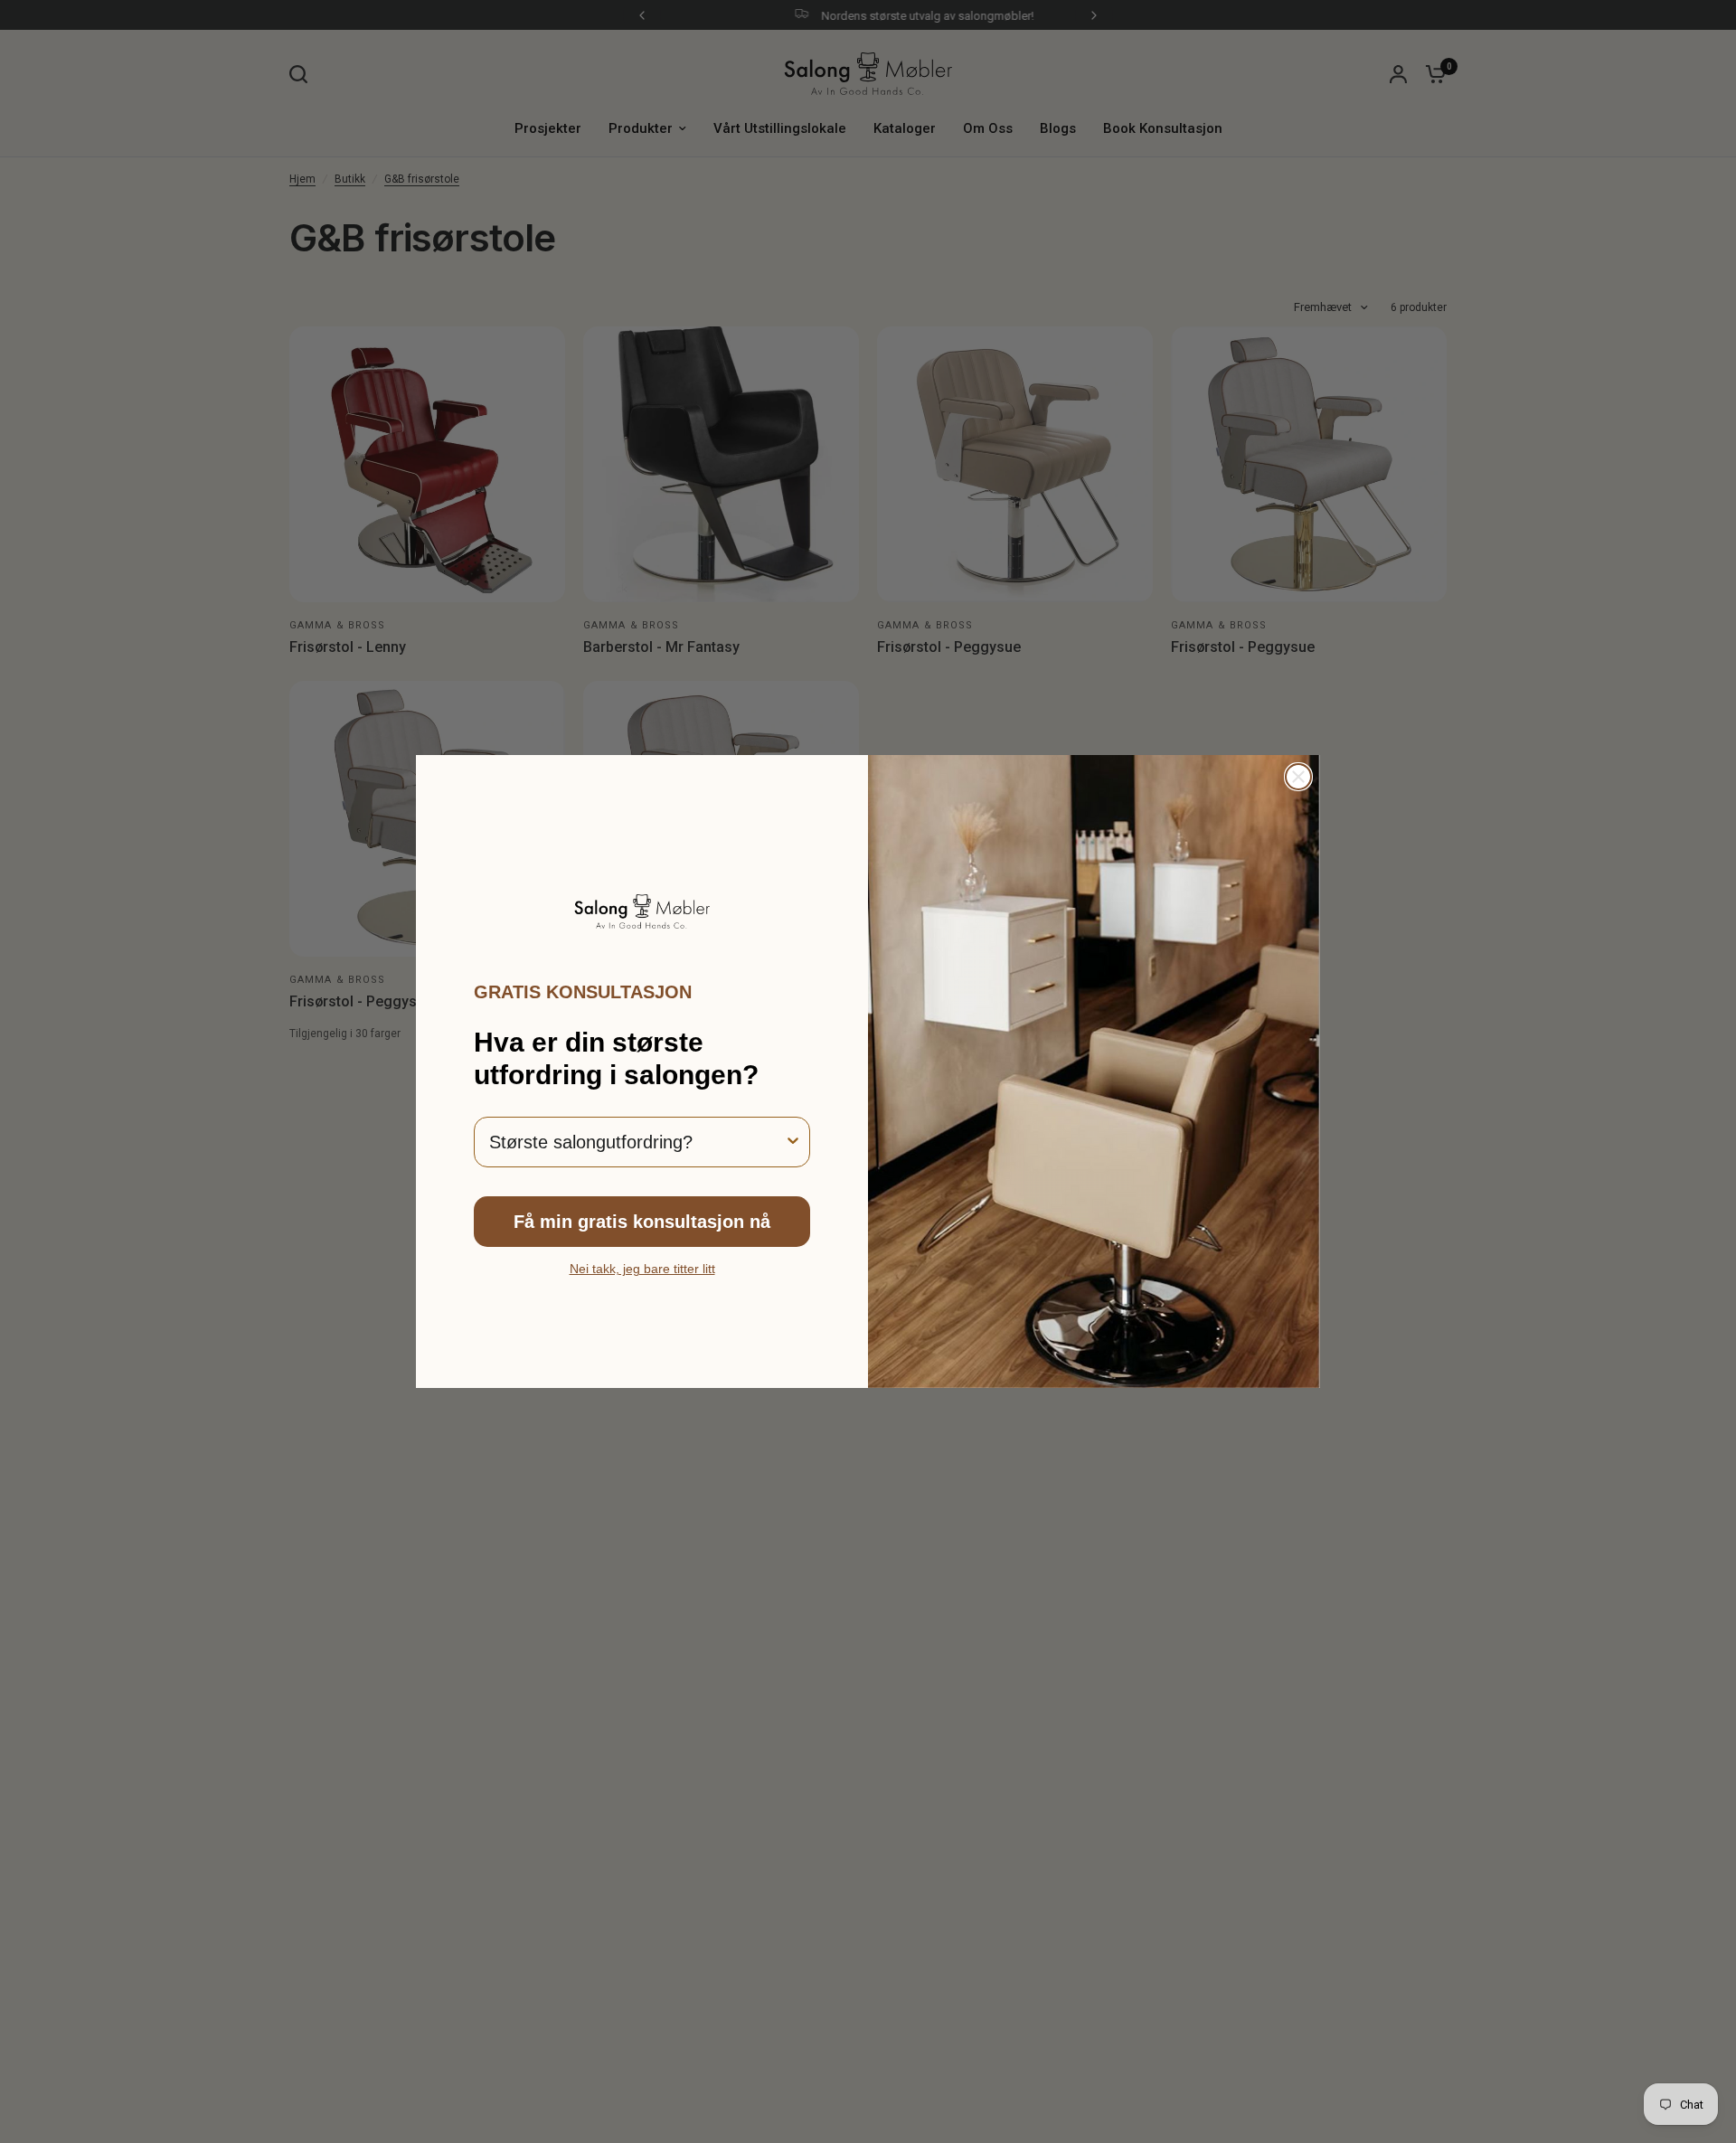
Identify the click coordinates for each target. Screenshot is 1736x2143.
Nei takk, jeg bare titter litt (642, 1269)
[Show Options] (793, 1142)
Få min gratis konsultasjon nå (642, 1222)
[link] (642, 911)
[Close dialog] (1298, 777)
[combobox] (637, 1142)
